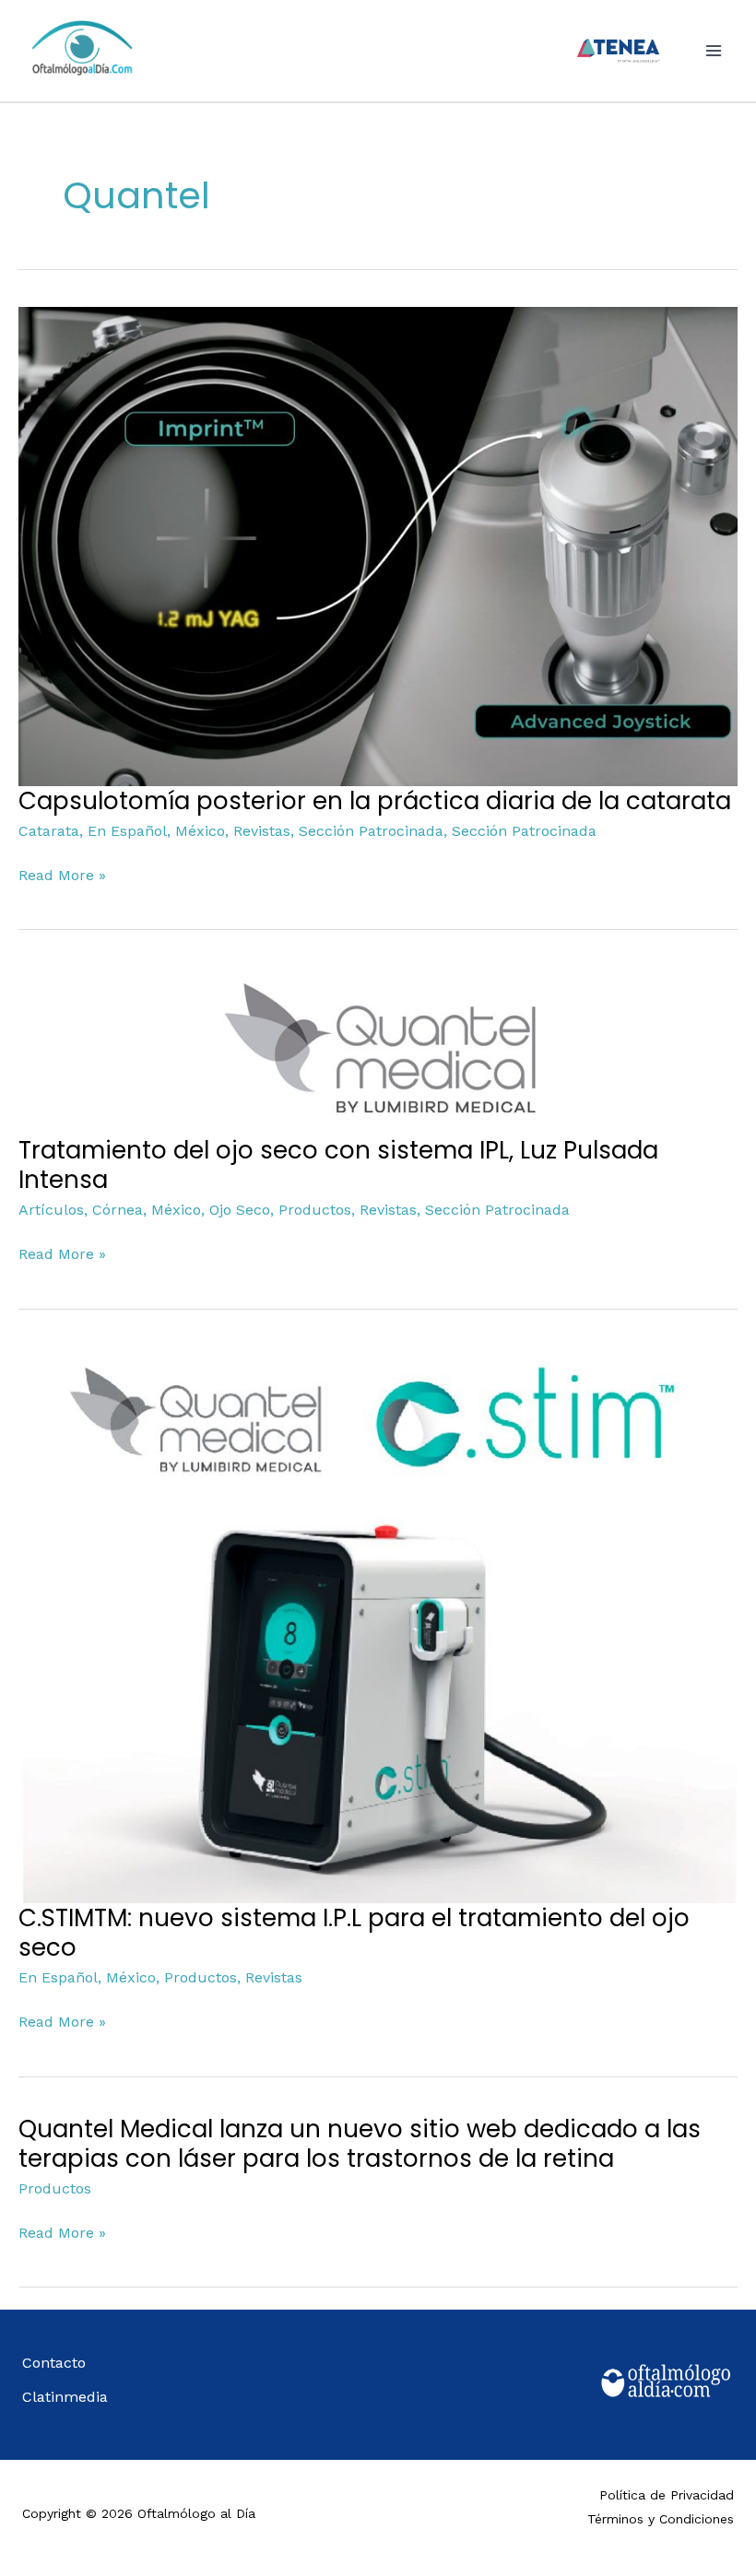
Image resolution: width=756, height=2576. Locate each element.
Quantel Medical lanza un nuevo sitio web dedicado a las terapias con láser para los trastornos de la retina (360, 2144)
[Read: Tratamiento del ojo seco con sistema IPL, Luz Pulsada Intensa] (378, 1050)
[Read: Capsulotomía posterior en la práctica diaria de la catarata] (378, 545)
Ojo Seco (240, 1210)
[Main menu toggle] (714, 51)
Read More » (62, 874)
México (200, 831)
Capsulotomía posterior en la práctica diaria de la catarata (375, 801)
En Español (127, 831)
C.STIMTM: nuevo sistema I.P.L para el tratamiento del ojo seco (354, 1933)
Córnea (118, 1210)
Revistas (262, 831)
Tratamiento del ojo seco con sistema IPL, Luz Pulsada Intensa (338, 1165)
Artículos (51, 1210)
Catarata (49, 831)
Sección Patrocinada (371, 831)
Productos (315, 1210)
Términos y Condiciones (661, 2519)
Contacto (54, 2363)
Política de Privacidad (667, 2495)
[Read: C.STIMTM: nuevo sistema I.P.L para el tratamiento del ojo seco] (378, 1623)
